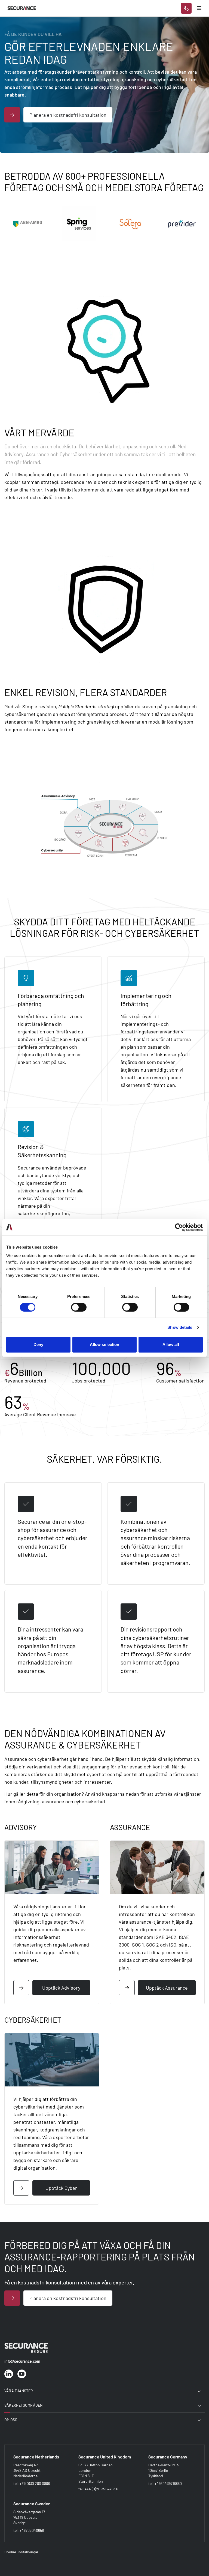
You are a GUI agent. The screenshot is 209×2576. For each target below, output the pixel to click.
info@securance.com (22, 2361)
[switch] (79, 1307)
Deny (38, 1344)
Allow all (171, 1344)
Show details (180, 1327)
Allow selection (105, 1344)
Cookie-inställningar (21, 2552)
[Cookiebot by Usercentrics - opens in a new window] (179, 1227)
